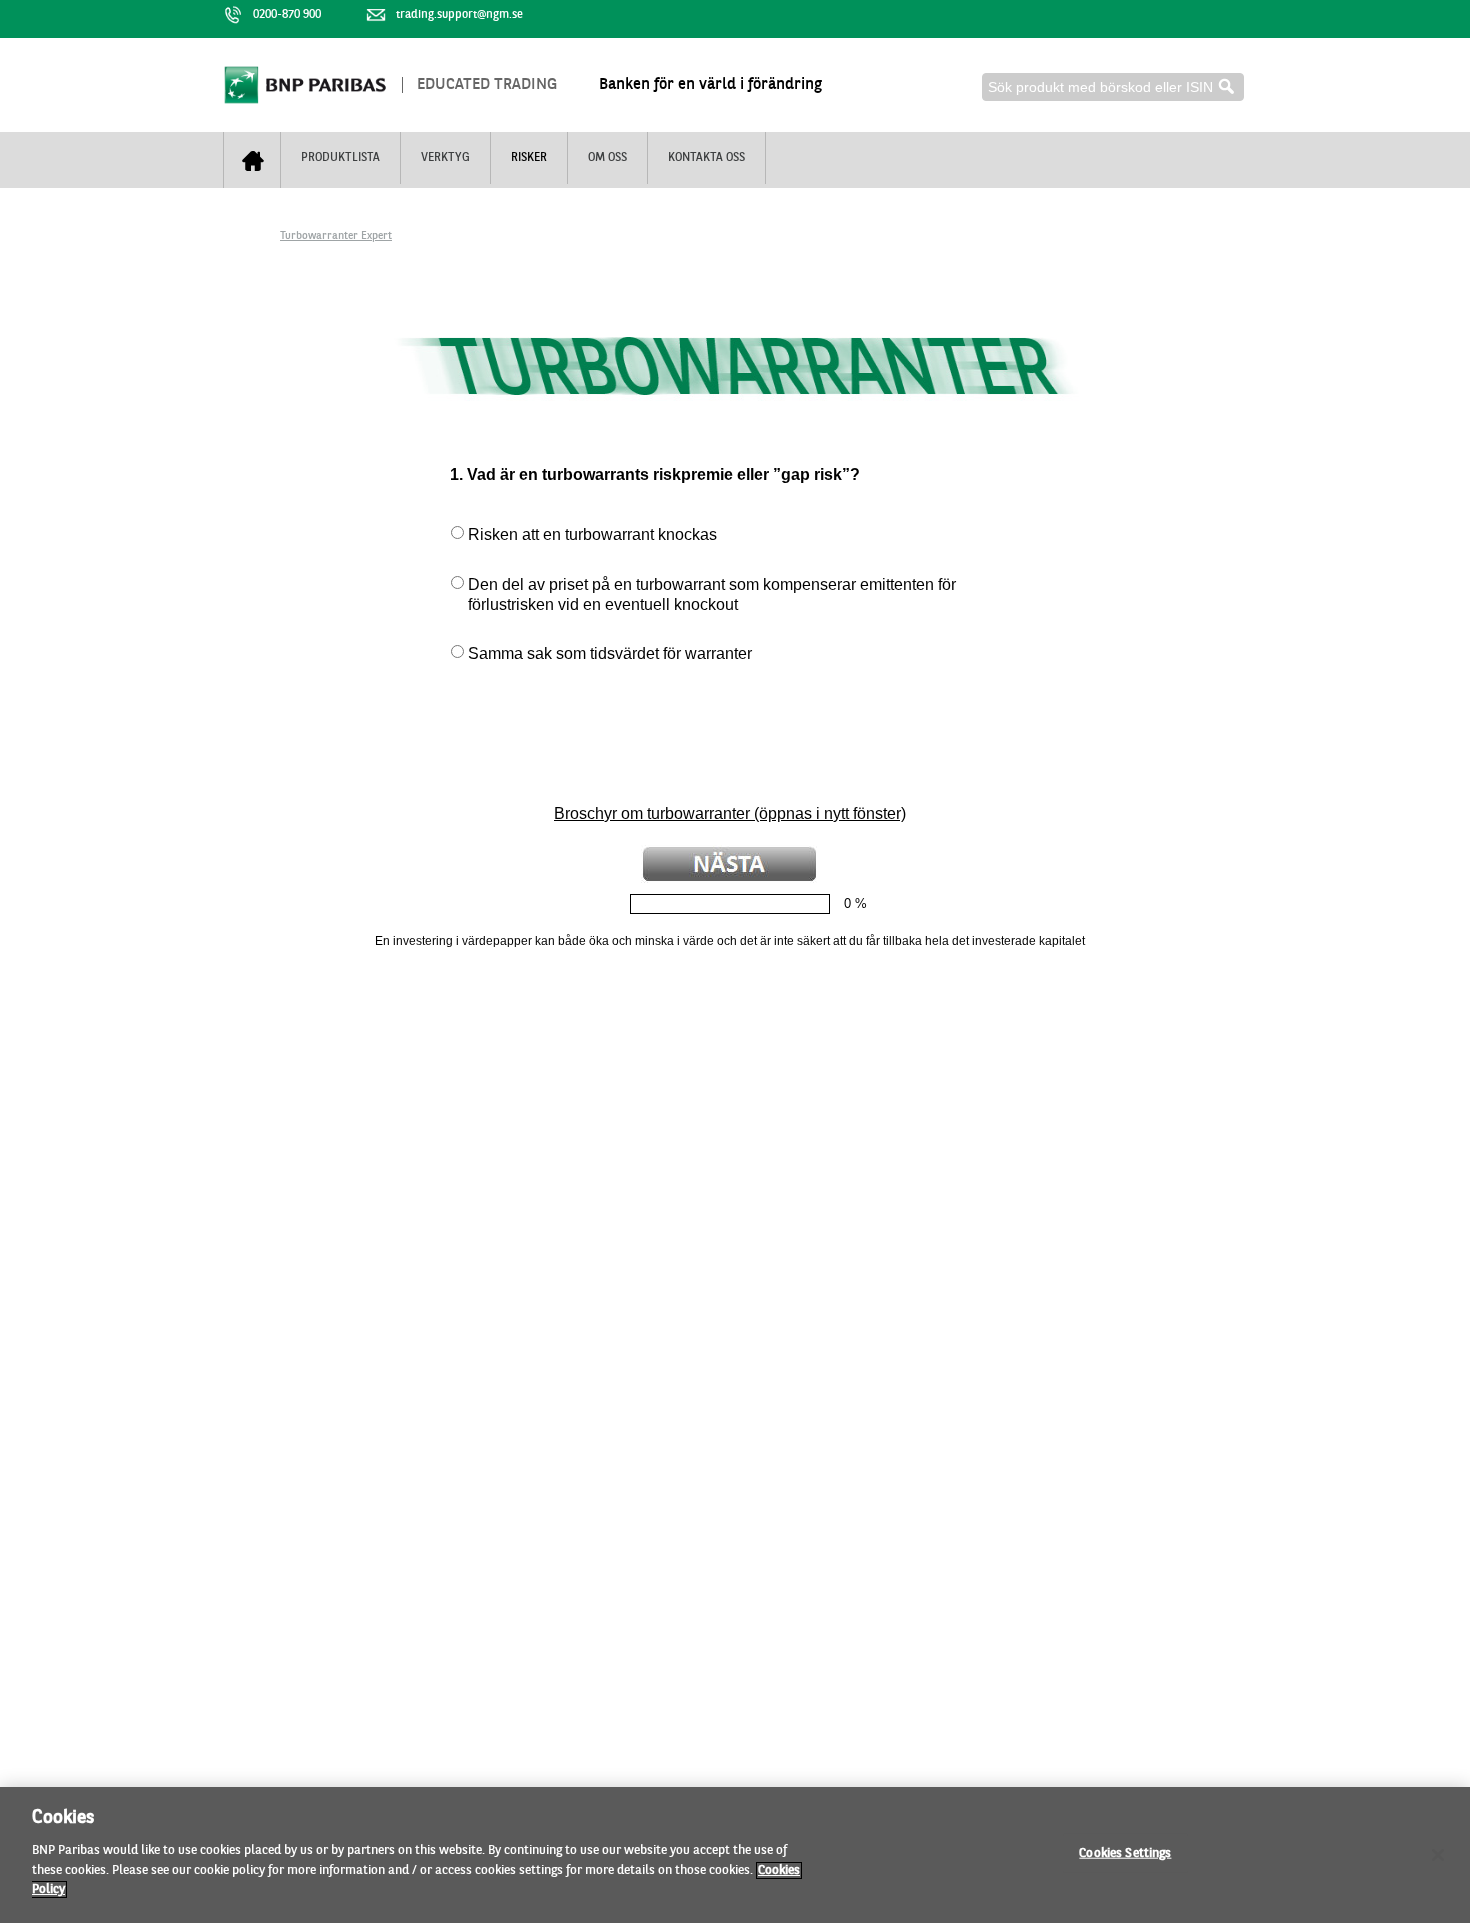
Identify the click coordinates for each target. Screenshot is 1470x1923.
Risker (529, 158)
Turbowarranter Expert (336, 236)
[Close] (1438, 1855)
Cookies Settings (1125, 1852)
